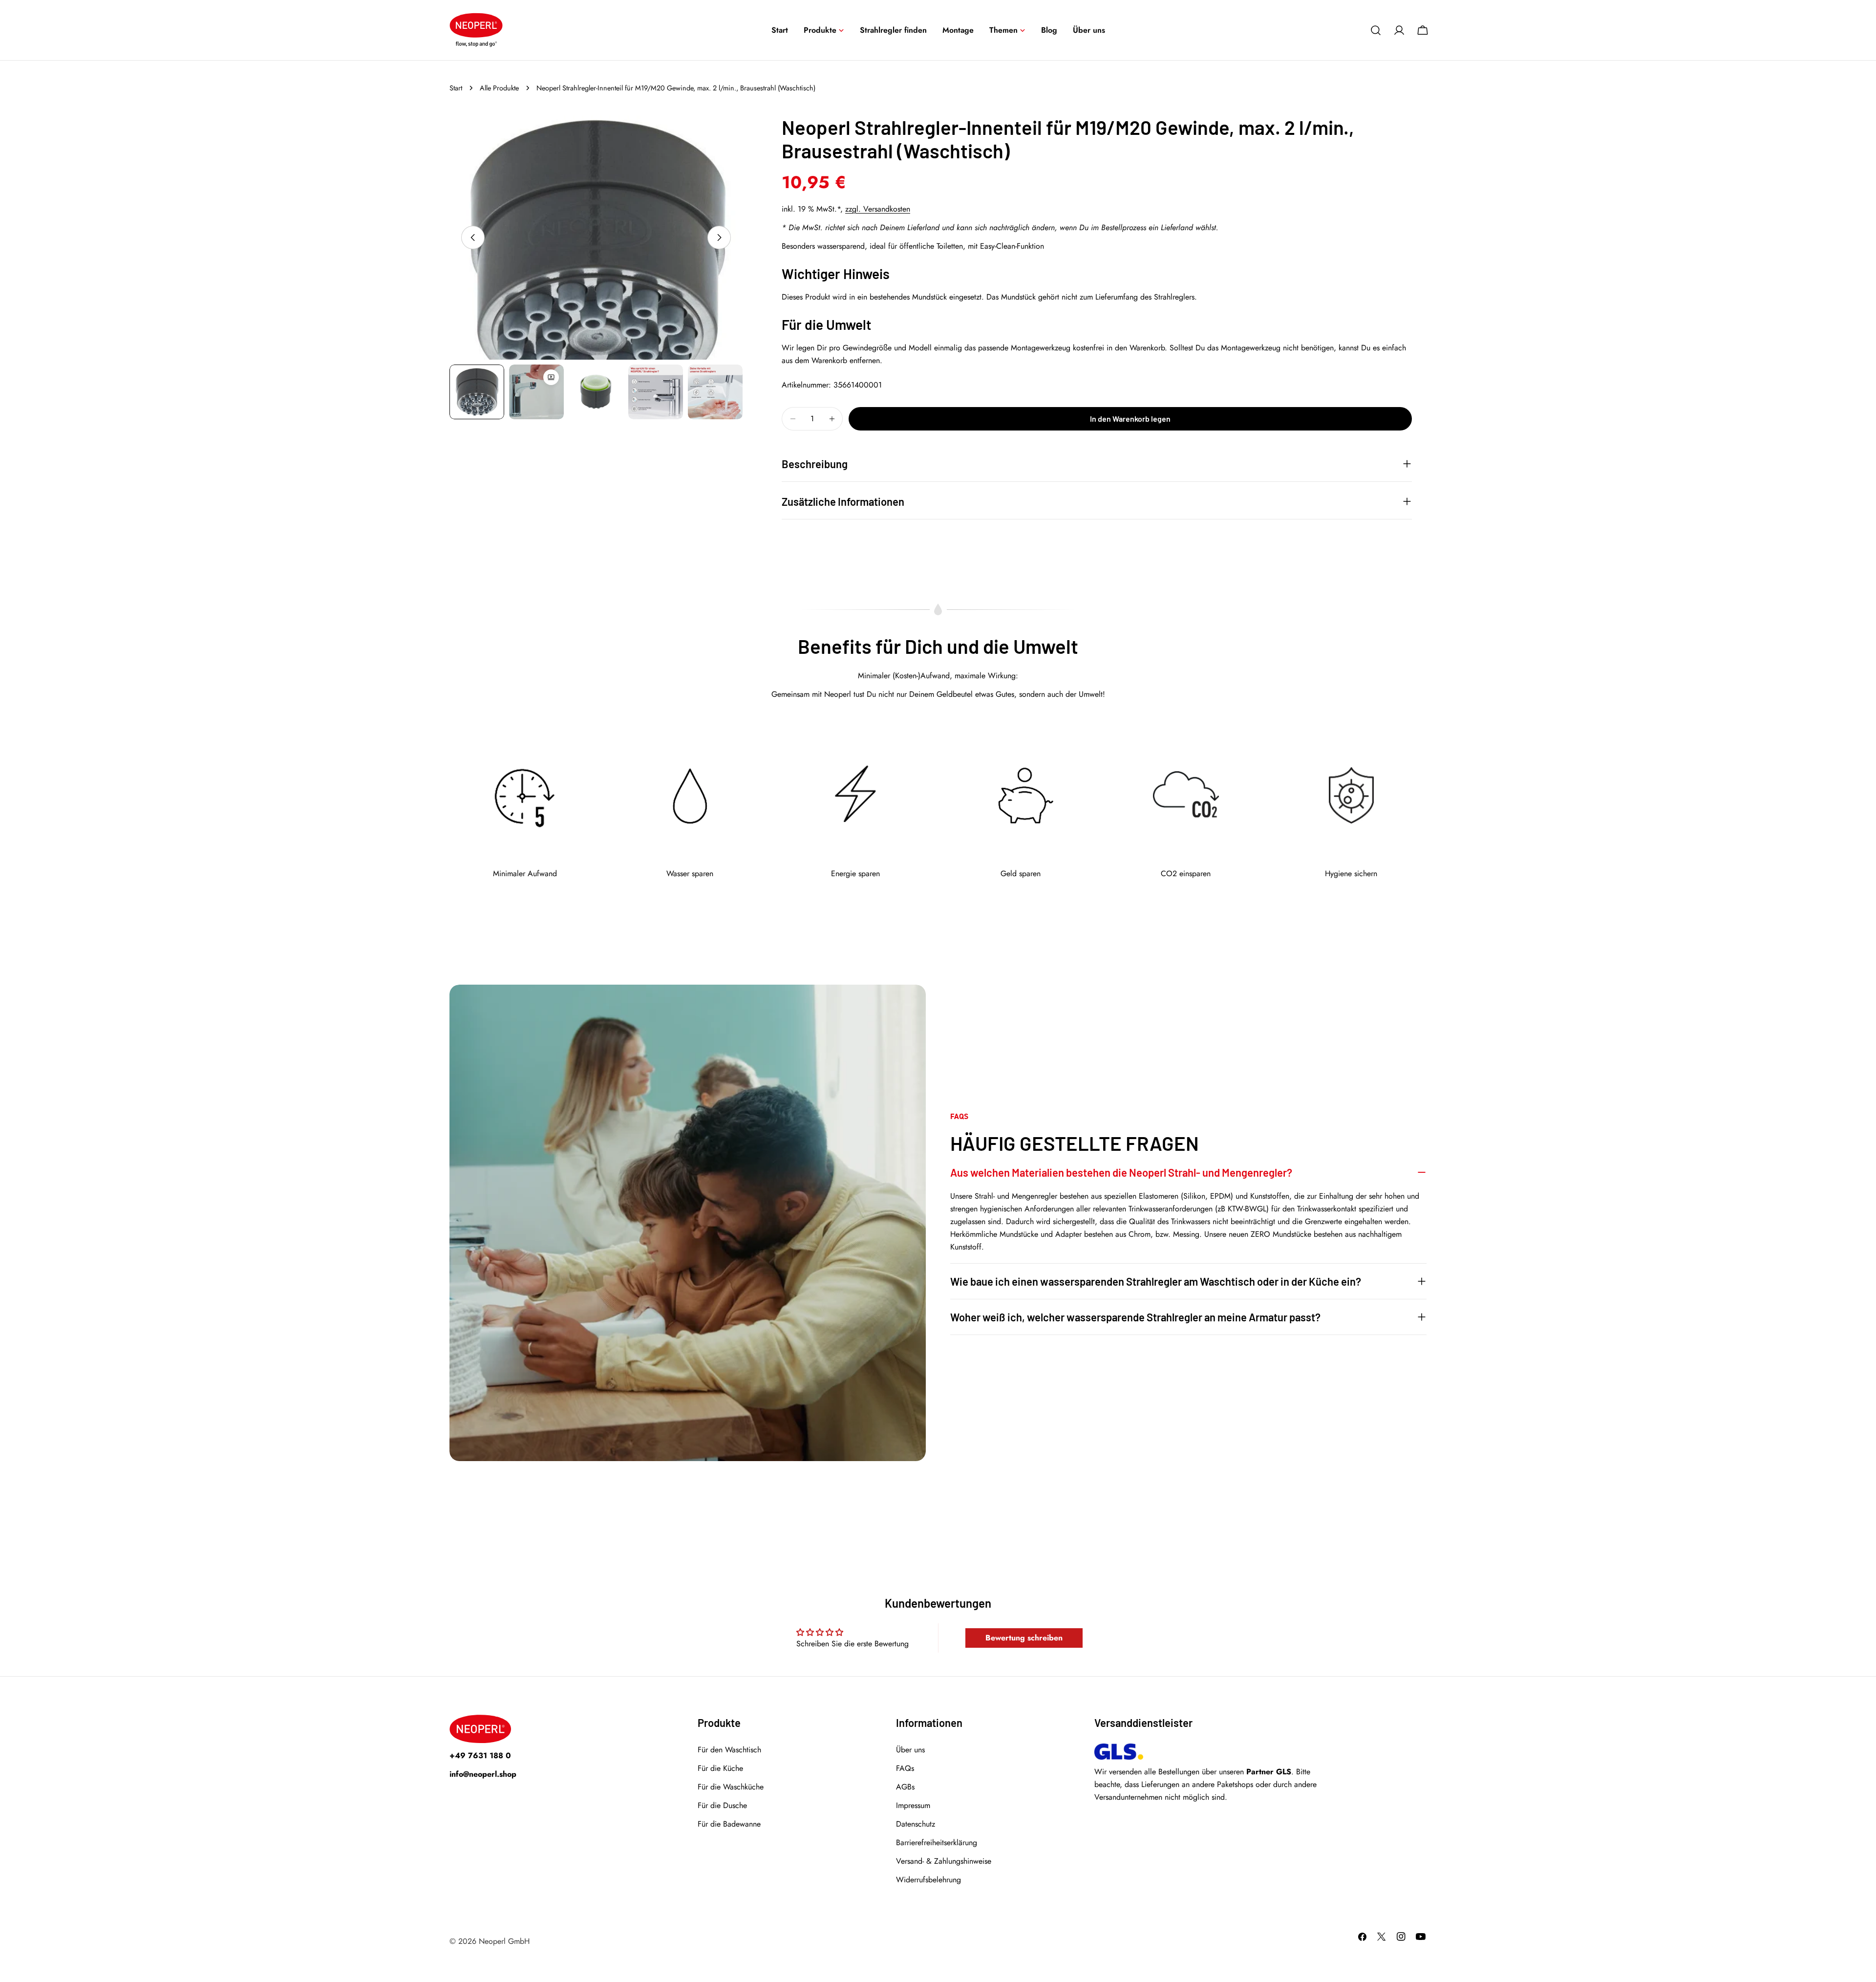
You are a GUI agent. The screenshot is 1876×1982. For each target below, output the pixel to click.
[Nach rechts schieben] (719, 237)
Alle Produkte (499, 88)
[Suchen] (1376, 30)
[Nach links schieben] (473, 237)
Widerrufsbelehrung (928, 1880)
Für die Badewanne (729, 1824)
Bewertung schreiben (1024, 1638)
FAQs (905, 1768)
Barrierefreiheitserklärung (937, 1842)
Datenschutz (916, 1824)
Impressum (913, 1805)
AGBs (905, 1787)
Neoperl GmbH (504, 1941)
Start (456, 88)
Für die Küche (720, 1768)
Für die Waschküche (731, 1787)
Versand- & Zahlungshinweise (944, 1861)
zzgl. (878, 209)
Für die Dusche (722, 1805)
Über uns (910, 1750)
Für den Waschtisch (729, 1750)
